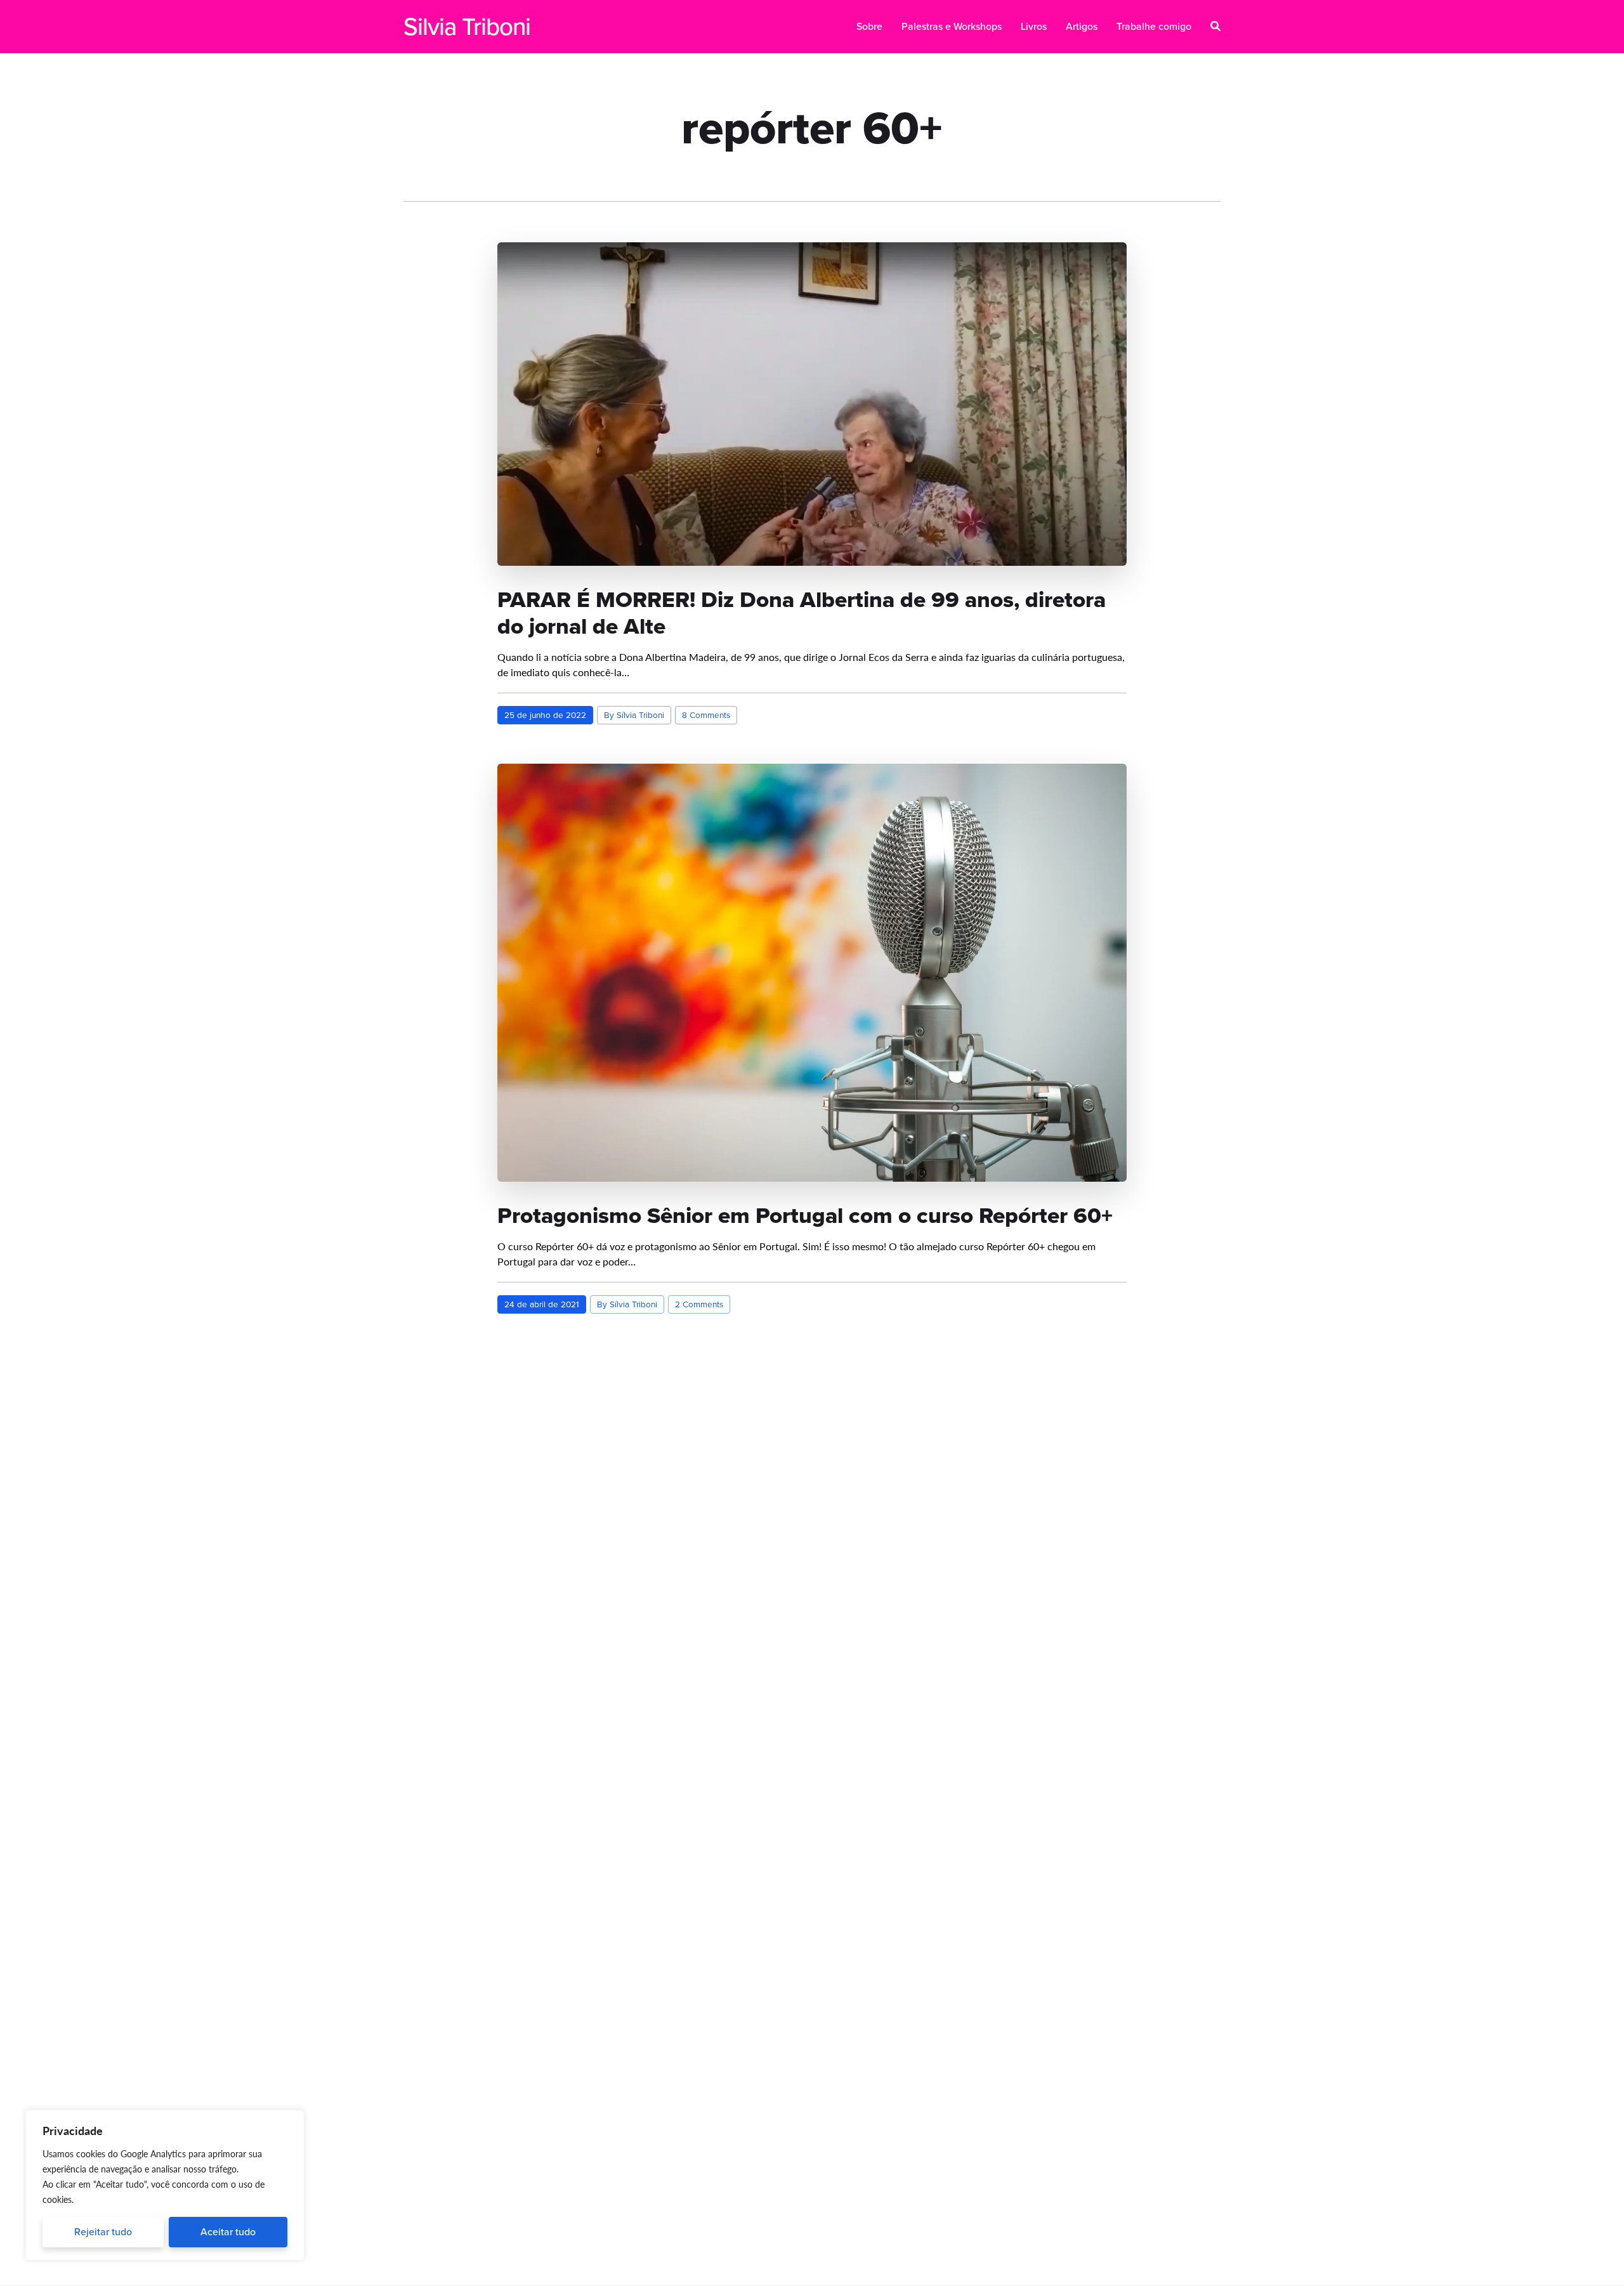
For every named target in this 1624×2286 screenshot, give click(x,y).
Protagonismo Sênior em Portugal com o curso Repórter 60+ (805, 1215)
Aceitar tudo (228, 2232)
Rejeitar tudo (103, 2232)
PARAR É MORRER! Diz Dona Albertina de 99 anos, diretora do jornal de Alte (802, 613)
